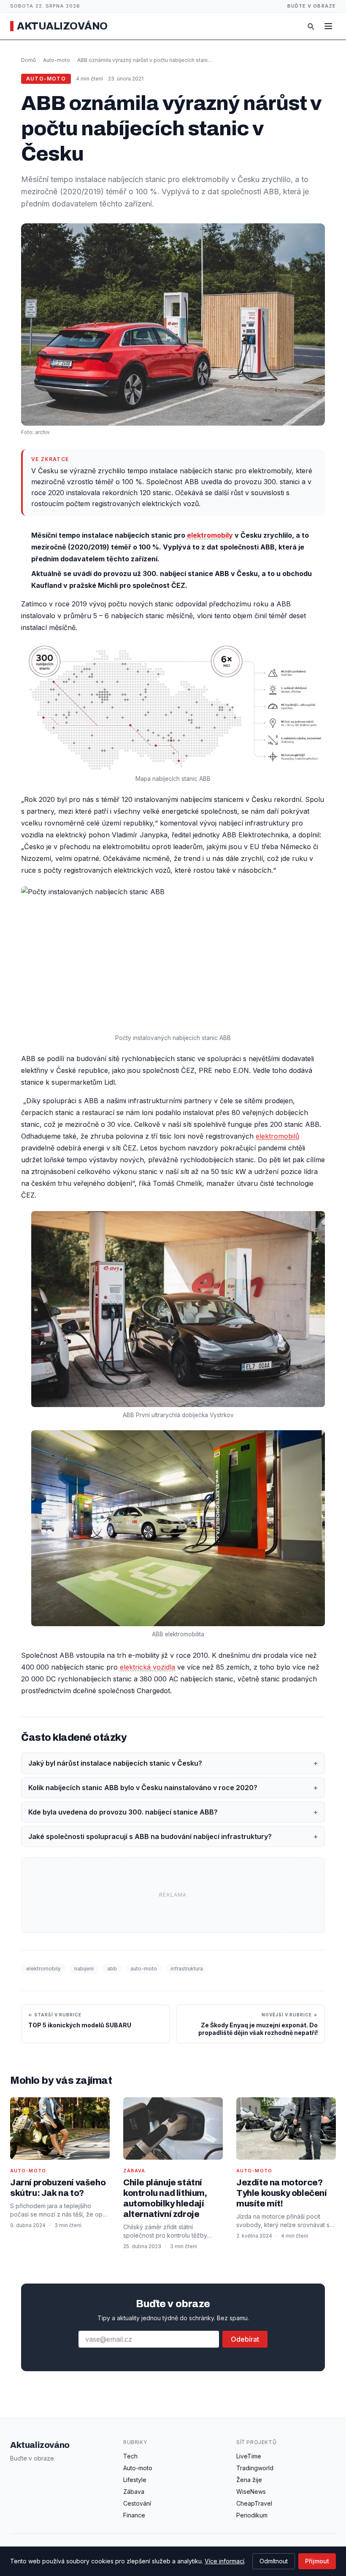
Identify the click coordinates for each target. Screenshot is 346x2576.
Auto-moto (57, 60)
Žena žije (249, 2480)
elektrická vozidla (147, 1667)
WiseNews (251, 2492)
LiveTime (249, 2456)
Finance (134, 2515)
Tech (130, 2456)
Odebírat (245, 2339)
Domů (28, 60)
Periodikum (252, 2515)
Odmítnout (274, 2561)
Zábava (134, 2492)
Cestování (137, 2503)
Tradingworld (255, 2468)
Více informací (224, 2561)
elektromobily (210, 535)
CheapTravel (254, 2503)
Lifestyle (135, 2480)
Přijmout (317, 2561)
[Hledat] (311, 26)
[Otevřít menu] (328, 26)
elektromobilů (277, 1136)
